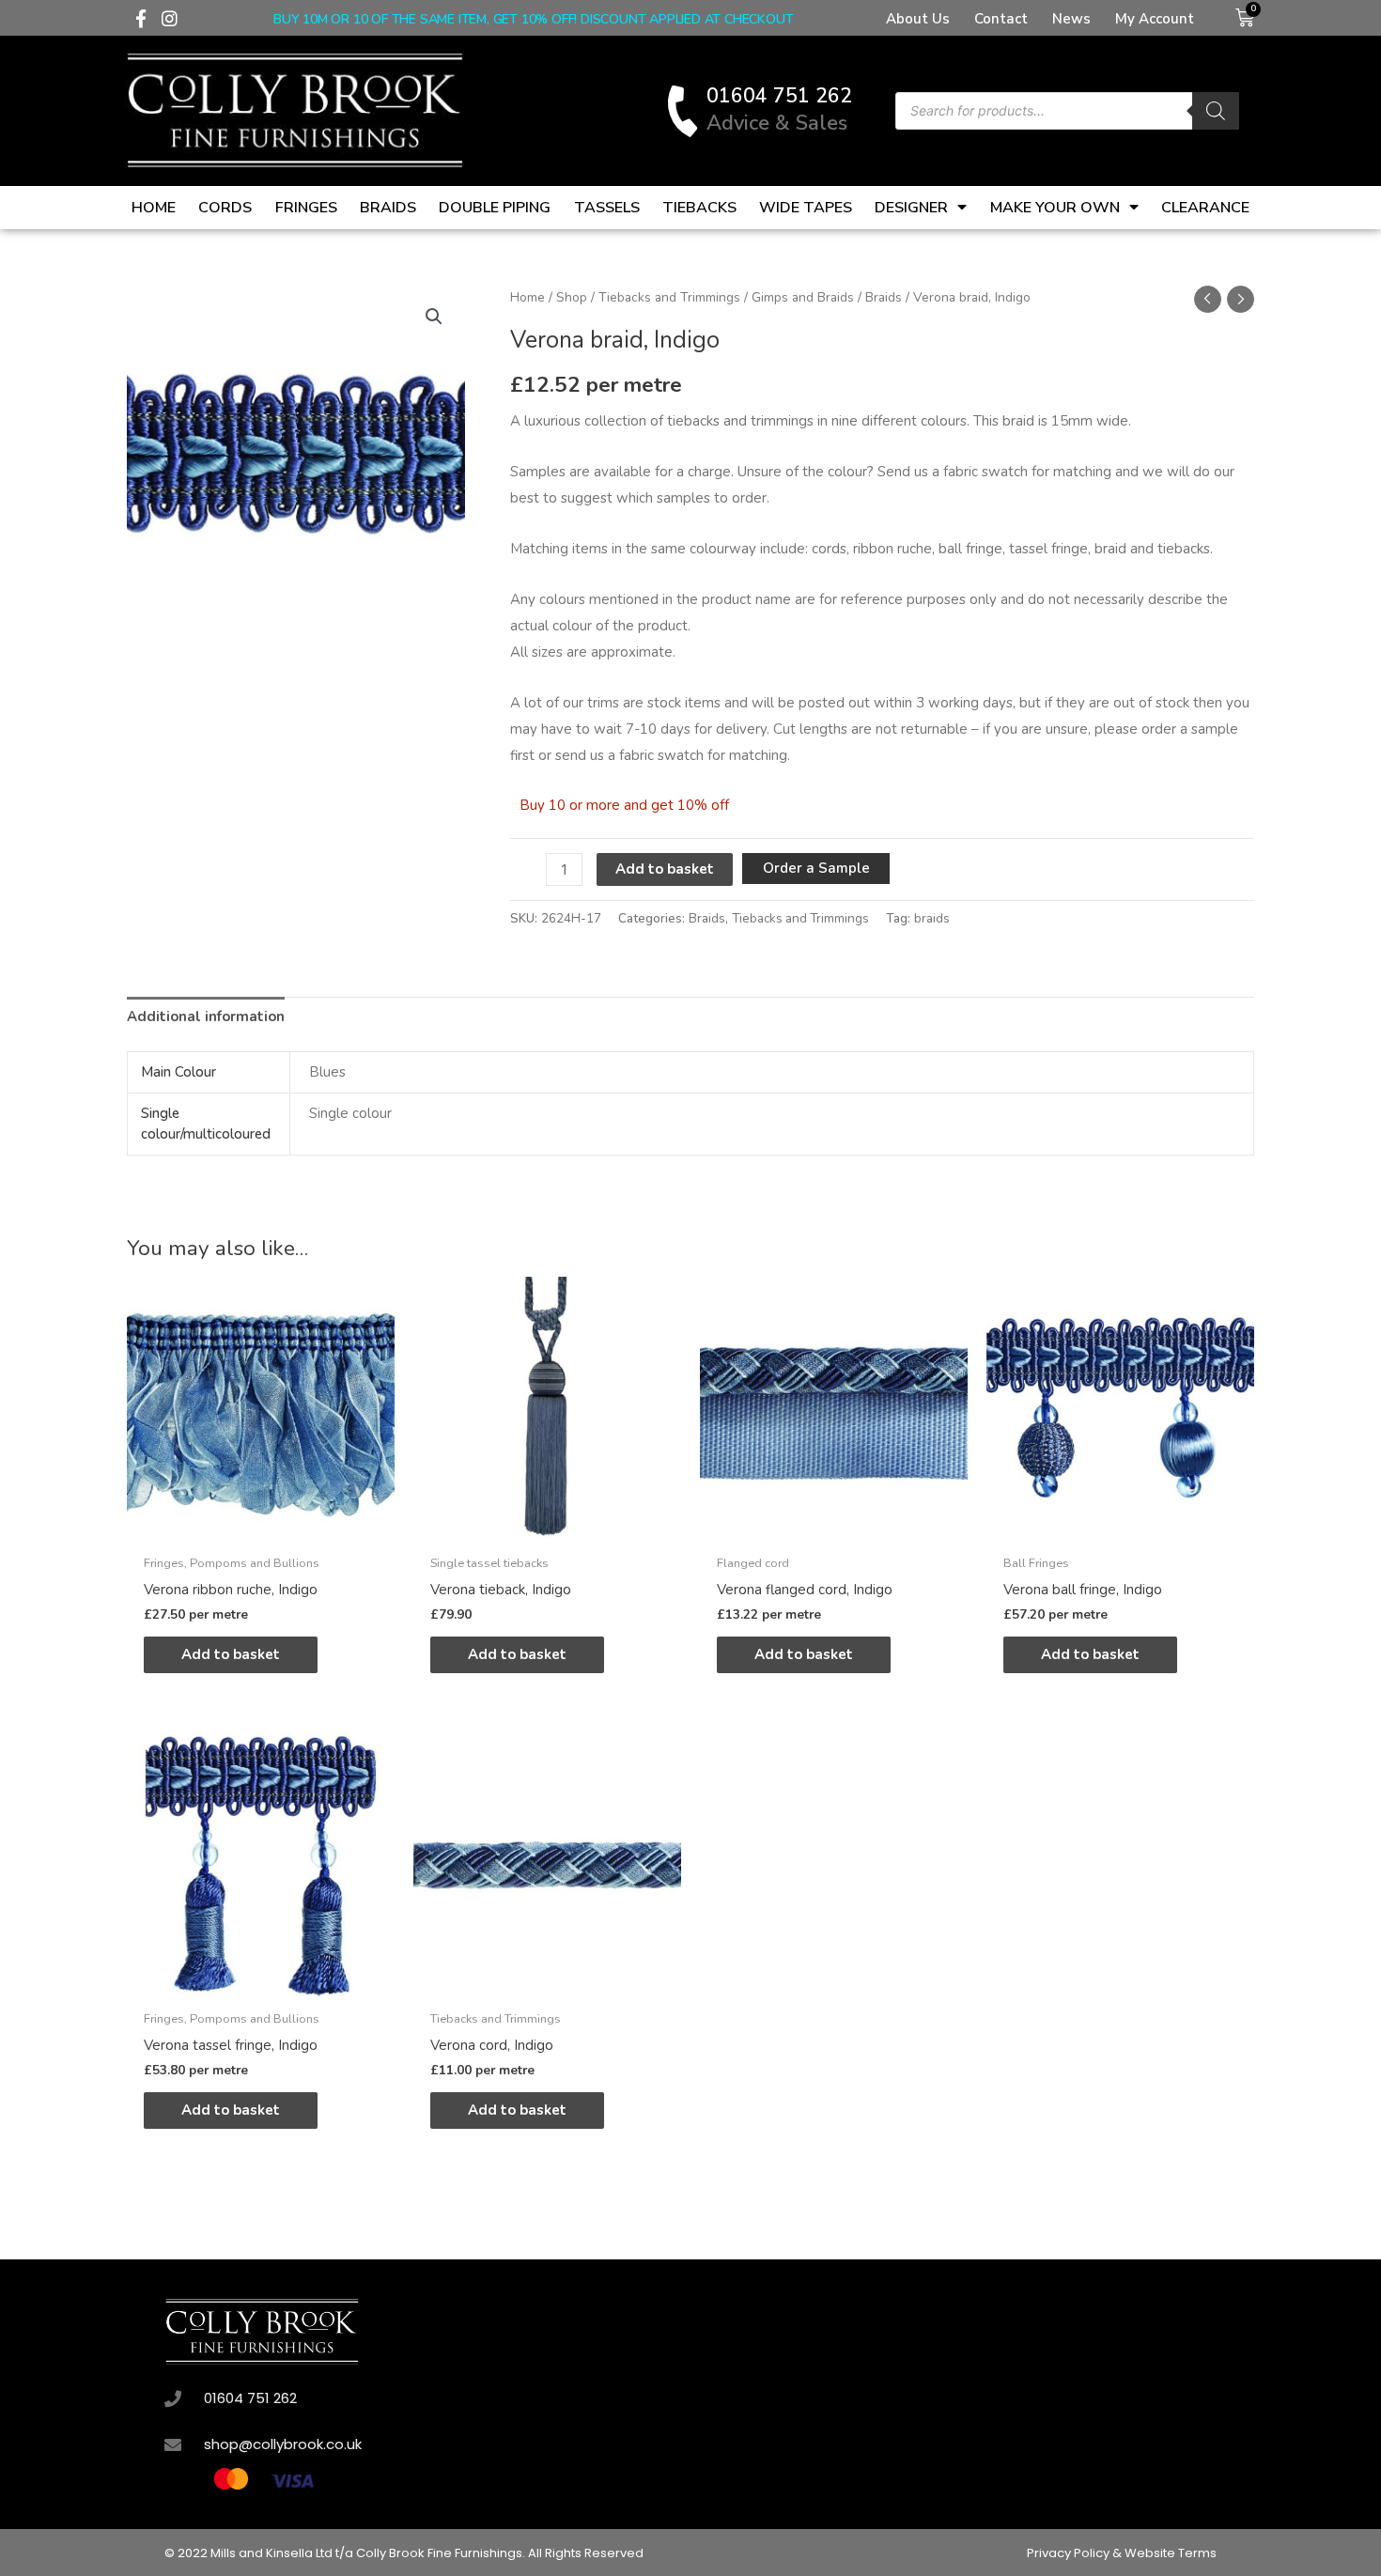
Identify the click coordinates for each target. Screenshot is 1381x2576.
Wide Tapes (806, 208)
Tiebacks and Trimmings (669, 297)
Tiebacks (699, 208)
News (1071, 19)
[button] (434, 317)
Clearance (1205, 208)
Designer (911, 208)
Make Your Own (1055, 208)
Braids (388, 208)
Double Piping (495, 208)
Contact (1001, 19)
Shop (572, 297)
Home (154, 208)
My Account (1155, 19)
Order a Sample (816, 868)
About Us (918, 19)
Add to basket (665, 869)
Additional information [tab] (206, 1016)
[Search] (1216, 111)
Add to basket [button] (231, 1654)
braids (932, 918)
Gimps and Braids (803, 297)
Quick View (261, 1529)
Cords (225, 208)
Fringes (306, 208)
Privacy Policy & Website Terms (1122, 2553)
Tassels (607, 208)
